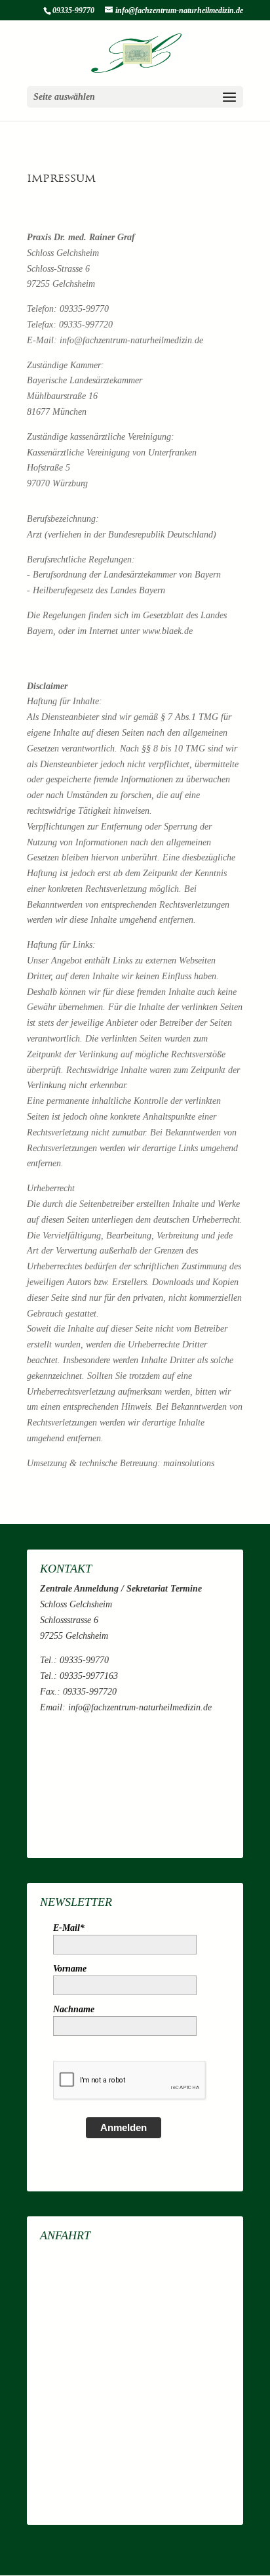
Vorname (70, 1969)
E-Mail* (69, 1928)
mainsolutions (189, 1463)
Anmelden (124, 2127)
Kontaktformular (70, 1763)
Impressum (59, 1732)
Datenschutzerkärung (79, 1747)
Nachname (74, 2009)
